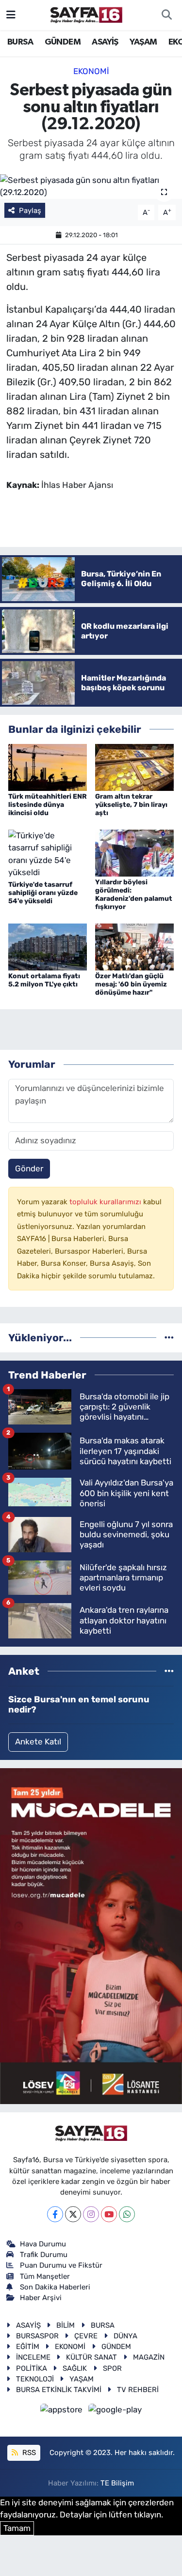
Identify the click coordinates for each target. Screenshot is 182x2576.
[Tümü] (169, 1337)
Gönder (29, 1168)
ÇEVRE (86, 2336)
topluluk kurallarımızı (106, 1202)
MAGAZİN (149, 2357)
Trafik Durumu (44, 2255)
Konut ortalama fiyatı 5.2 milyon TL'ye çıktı (44, 980)
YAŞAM (143, 42)
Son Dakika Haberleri (55, 2287)
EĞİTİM (28, 2347)
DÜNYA (125, 2336)
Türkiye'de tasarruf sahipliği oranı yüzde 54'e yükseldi (43, 893)
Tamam (17, 2528)
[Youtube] (109, 2214)
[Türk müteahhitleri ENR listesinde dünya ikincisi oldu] (48, 767)
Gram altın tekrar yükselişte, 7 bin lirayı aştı (131, 805)
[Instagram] (91, 2214)
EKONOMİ (91, 71)
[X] (73, 2214)
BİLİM (66, 2325)
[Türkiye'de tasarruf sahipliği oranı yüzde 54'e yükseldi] (48, 853)
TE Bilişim (117, 2483)
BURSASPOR (37, 2336)
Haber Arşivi (41, 2298)
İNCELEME (33, 2357)
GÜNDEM (63, 42)
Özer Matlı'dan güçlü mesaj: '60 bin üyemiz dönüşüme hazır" (131, 984)
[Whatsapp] (127, 2214)
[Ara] (166, 15)
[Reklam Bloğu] (91, 1936)
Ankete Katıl (38, 1742)
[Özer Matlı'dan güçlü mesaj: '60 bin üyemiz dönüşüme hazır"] (134, 946)
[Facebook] (55, 2214)
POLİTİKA (32, 2368)
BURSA (20, 42)
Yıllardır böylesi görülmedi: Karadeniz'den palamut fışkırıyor (134, 894)
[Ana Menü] (11, 15)
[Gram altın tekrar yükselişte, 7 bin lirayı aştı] (134, 767)
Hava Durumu (43, 2244)
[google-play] (115, 2411)
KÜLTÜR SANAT (91, 2357)
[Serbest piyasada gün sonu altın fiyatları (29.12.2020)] (91, 187)
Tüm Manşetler (45, 2276)
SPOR (112, 2368)
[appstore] (63, 2411)
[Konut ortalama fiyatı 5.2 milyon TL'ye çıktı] (48, 946)
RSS (28, 2453)
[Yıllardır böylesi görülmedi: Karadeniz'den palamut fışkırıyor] (134, 852)
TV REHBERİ (138, 2390)
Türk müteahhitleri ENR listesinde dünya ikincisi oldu (48, 805)
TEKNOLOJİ (35, 2379)
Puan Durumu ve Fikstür (61, 2265)
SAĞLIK (75, 2368)
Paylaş (30, 211)
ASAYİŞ (105, 42)
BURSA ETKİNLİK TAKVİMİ (59, 2390)
